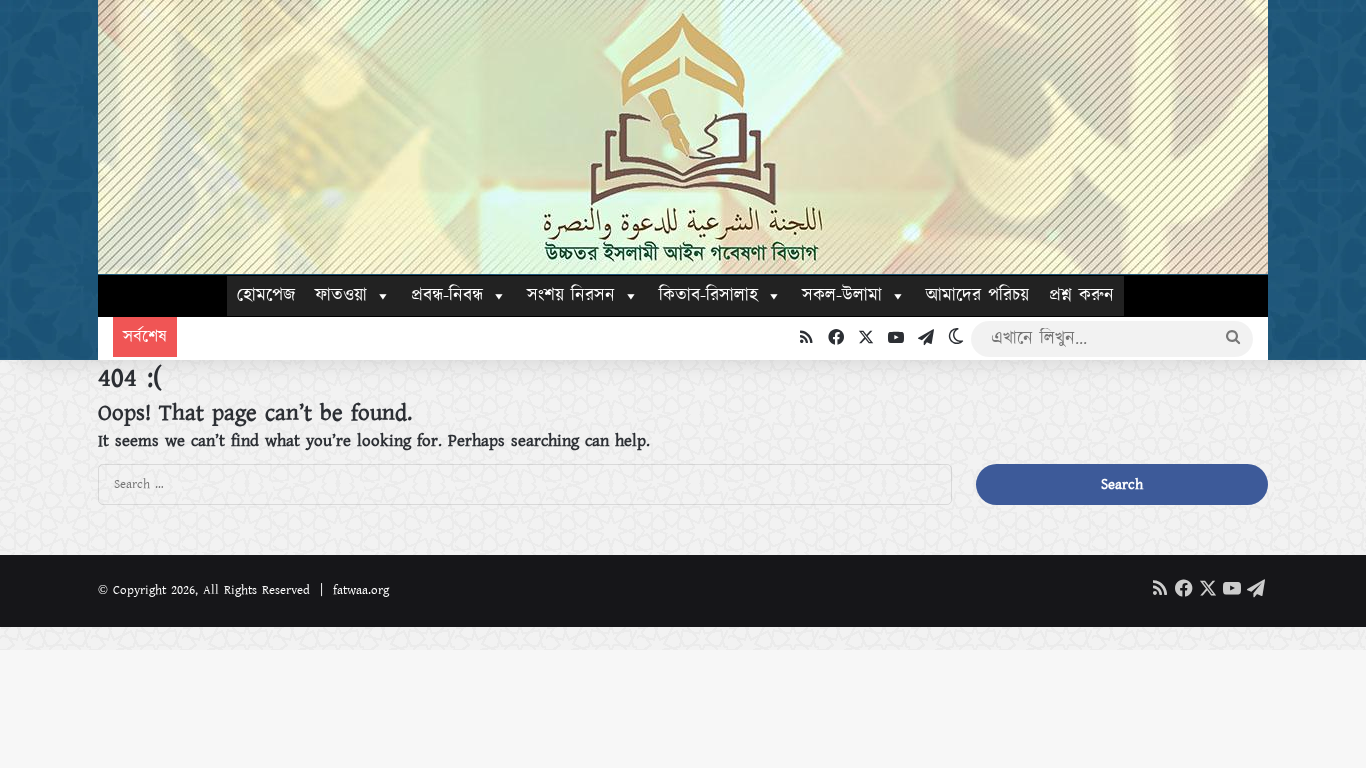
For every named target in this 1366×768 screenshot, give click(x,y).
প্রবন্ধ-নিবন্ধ (447, 296)
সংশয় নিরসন (571, 296)
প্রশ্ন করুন (1081, 296)
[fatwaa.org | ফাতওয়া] (683, 137)
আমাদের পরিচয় (977, 296)
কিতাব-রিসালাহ (708, 296)
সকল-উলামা (842, 296)
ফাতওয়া (341, 296)
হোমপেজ (266, 296)
